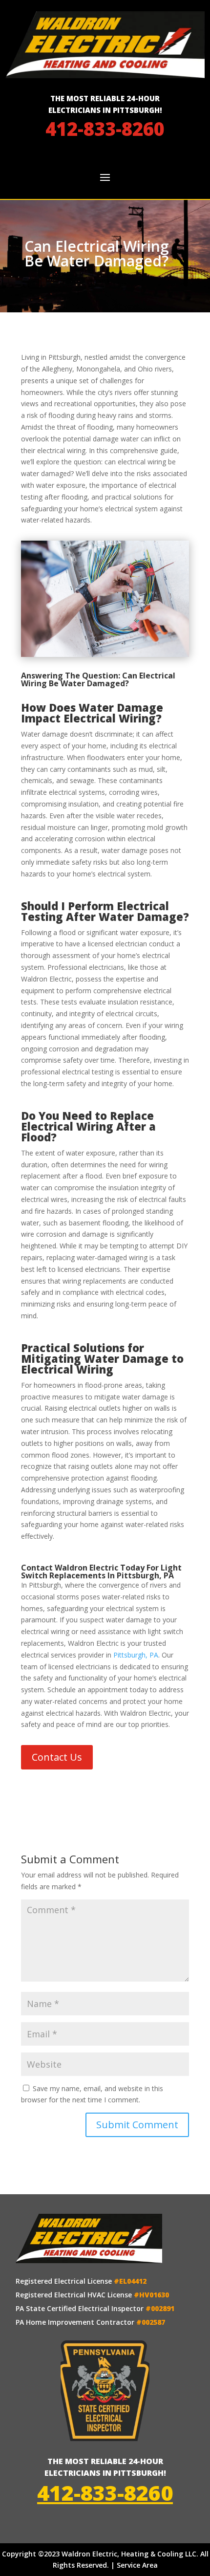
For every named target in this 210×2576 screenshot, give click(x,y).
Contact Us (57, 1757)
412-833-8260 (105, 129)
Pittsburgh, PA (136, 1655)
